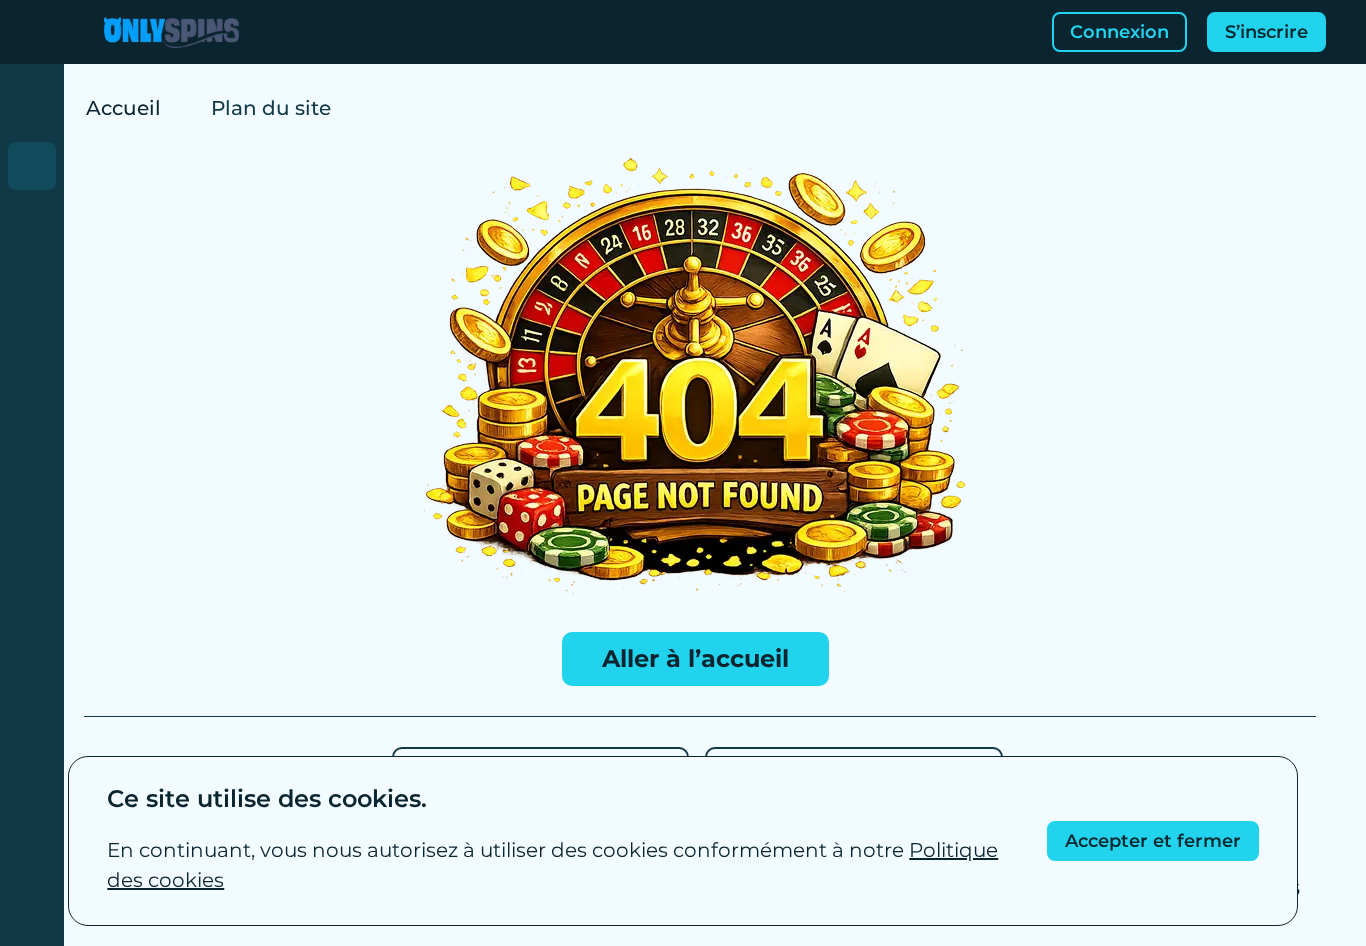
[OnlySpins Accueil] (171, 32)
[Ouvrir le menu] (32, 32)
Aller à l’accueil (695, 658)
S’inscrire (1266, 32)
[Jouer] (32, 108)
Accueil (123, 108)
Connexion (1119, 32)
